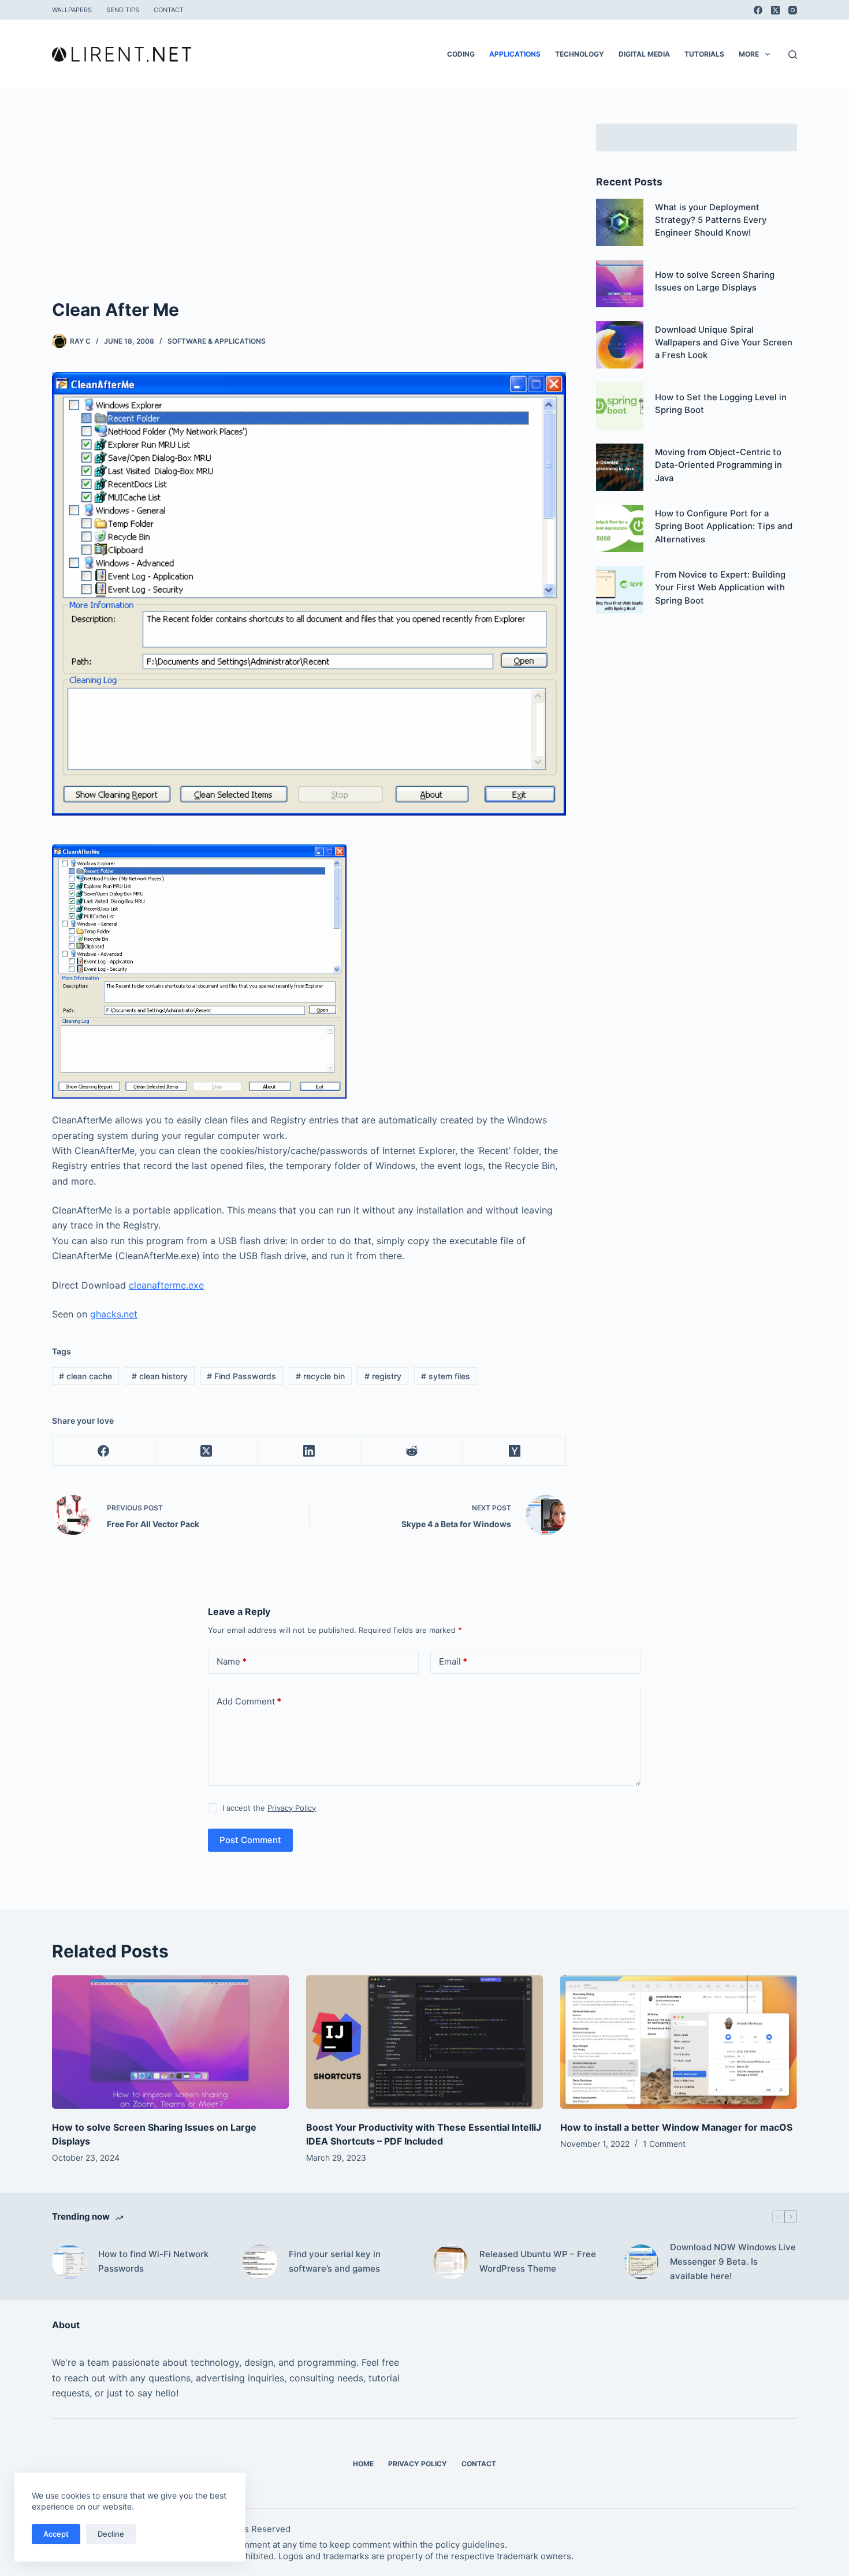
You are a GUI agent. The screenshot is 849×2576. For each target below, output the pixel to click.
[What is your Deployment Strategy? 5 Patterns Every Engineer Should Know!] (620, 222)
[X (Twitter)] (775, 10)
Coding (461, 54)
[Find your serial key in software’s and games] (260, 2262)
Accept (56, 2534)
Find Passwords (241, 1376)
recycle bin (320, 1376)
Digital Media (644, 54)
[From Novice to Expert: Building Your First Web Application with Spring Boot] (620, 590)
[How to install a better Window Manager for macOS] (679, 2042)
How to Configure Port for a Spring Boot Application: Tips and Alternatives (724, 526)
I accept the (269, 1808)
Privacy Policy (292, 1808)
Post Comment (250, 1840)
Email (453, 1661)
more (749, 54)
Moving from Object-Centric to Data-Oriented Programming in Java (718, 465)
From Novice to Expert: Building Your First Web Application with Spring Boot (720, 588)
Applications (515, 54)
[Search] (793, 55)
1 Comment (664, 2144)
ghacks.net (114, 1314)
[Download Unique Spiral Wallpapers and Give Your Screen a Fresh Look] (620, 345)
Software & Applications (217, 341)
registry (383, 1376)
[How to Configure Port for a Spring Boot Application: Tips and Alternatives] (620, 528)
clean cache (85, 1376)
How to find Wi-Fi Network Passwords (153, 2261)
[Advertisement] (309, 210)
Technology (580, 54)
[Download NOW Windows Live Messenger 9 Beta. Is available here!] (641, 2262)
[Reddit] (412, 1451)
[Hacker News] (515, 1451)
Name (232, 1661)
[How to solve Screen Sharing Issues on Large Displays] (620, 284)
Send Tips (123, 10)
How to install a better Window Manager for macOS (676, 2127)
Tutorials (704, 54)
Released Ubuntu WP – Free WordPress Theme (538, 2261)
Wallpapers (72, 10)
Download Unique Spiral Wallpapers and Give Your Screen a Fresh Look (724, 343)
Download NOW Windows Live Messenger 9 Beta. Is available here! (733, 2262)
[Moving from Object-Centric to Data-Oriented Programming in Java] (620, 467)
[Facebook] (758, 10)
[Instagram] (793, 10)
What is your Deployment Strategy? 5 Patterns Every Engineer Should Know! (711, 220)
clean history (160, 1376)
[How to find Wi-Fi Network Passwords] (69, 2262)
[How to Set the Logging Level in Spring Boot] (620, 406)
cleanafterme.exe (166, 1285)
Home (363, 2464)
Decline (111, 2534)
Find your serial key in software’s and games (335, 2261)
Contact (169, 10)
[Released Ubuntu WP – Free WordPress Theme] (450, 2262)
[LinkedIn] (310, 1451)
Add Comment (249, 1701)
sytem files (446, 1376)
